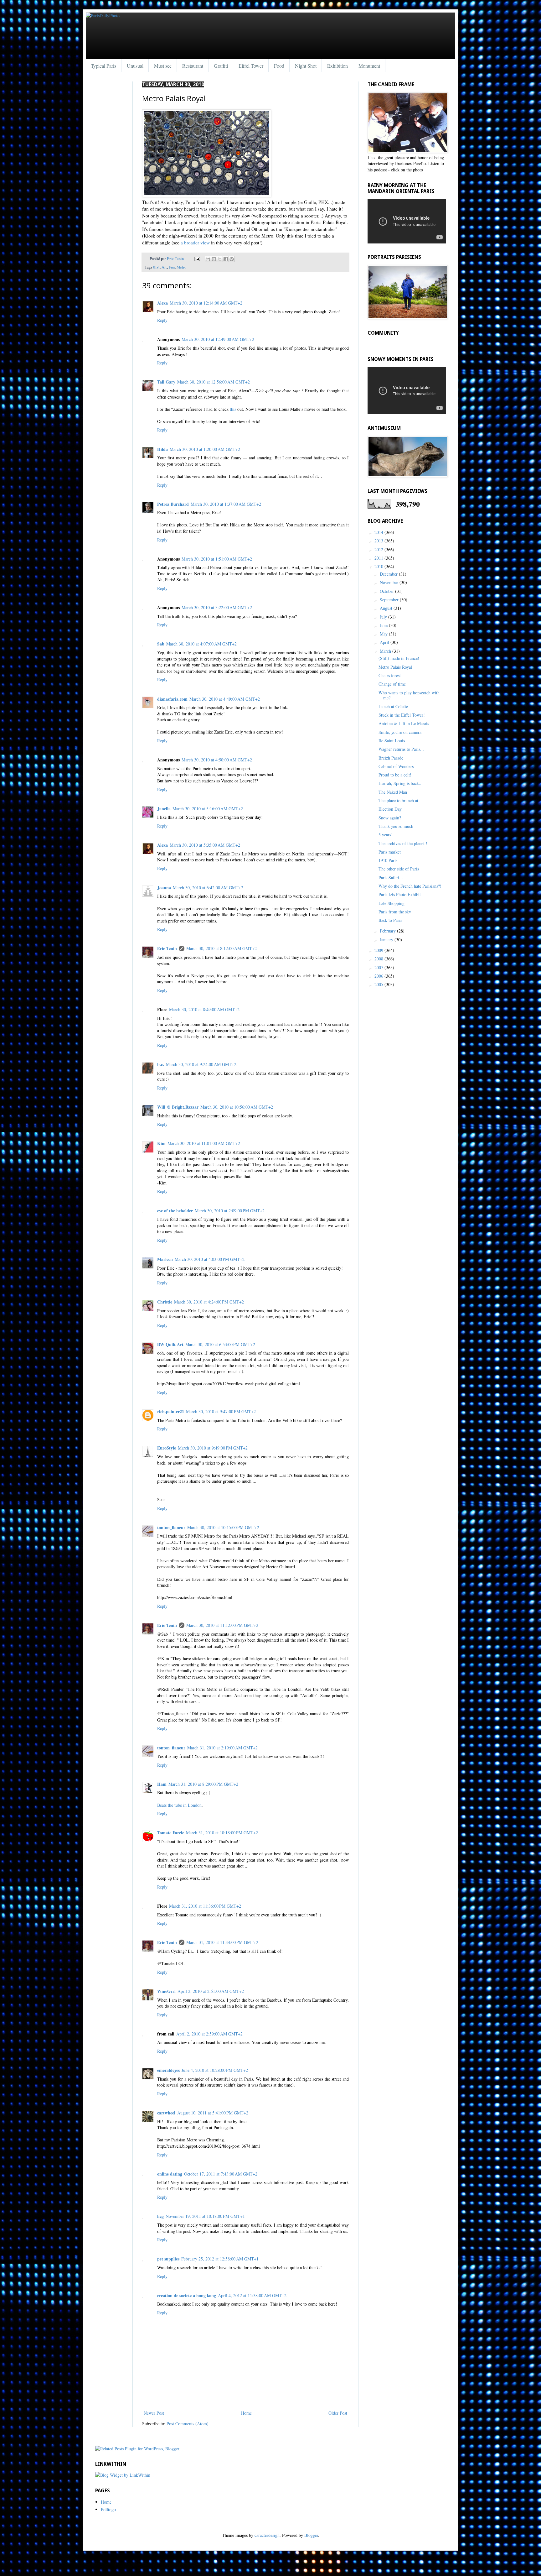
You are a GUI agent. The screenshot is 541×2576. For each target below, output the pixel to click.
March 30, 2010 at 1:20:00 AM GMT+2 (205, 449)
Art (164, 267)
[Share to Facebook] (226, 259)
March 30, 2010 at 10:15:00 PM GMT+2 (223, 1527)
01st (156, 267)
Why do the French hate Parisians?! (410, 886)
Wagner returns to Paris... (401, 749)
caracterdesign (267, 2535)
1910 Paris (388, 860)
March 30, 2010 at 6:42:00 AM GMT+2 (208, 888)
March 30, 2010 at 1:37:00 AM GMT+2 (226, 504)
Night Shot (306, 66)
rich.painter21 (171, 1411)
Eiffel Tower (251, 66)
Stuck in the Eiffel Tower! (402, 715)
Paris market (390, 852)
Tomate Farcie (171, 1833)
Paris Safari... (391, 878)
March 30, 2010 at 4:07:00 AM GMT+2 (201, 644)
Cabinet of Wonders (396, 766)
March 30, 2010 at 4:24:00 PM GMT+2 (209, 1302)
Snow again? (390, 818)
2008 (379, 959)
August (387, 608)
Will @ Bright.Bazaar (178, 1107)
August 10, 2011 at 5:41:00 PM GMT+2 (213, 2113)
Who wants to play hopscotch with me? (409, 695)
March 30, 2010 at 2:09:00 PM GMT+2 (230, 1211)
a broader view (195, 243)
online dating (170, 2174)
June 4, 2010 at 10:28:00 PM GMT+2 (215, 2070)
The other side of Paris (399, 869)
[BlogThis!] (214, 259)
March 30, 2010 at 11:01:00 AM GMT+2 (204, 1143)
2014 (379, 532)
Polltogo (108, 2509)
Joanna (164, 888)
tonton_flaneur (171, 1527)
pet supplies (168, 2259)
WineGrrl (166, 1991)
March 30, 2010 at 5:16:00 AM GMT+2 (208, 809)
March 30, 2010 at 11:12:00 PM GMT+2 (222, 1625)
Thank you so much (396, 826)
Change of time (392, 684)
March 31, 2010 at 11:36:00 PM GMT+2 (205, 1906)
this (233, 409)
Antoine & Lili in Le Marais (404, 723)
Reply (162, 320)
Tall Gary (166, 382)
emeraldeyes (168, 2070)
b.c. (161, 1064)
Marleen (165, 1259)
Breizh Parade (391, 758)
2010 (379, 566)
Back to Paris (390, 920)
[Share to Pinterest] (232, 259)
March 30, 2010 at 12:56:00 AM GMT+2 (214, 382)
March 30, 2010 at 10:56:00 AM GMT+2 (237, 1107)
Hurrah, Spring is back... (401, 783)
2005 (379, 984)
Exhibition (337, 66)
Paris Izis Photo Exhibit (400, 894)
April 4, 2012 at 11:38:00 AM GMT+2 (252, 2295)
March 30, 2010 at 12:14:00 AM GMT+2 (206, 303)
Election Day (390, 809)
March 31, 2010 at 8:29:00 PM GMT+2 (203, 1784)
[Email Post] (197, 259)
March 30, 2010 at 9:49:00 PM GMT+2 (213, 1448)
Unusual (135, 66)
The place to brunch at (398, 800)
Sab (161, 644)
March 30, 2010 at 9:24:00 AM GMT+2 (201, 1064)
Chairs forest (390, 675)
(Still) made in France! (399, 658)
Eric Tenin (176, 259)
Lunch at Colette (393, 706)
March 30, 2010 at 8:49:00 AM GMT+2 (204, 1009)
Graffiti (221, 66)
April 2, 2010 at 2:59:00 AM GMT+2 (209, 2034)
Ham (162, 1784)
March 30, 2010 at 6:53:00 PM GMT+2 (220, 1344)
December (389, 574)
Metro (181, 267)
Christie (165, 1302)
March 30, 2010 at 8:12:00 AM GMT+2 (222, 948)
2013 (379, 541)
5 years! (386, 835)
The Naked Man (393, 792)
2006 (379, 976)
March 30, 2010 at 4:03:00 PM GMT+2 (210, 1259)
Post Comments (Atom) (188, 2424)
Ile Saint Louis (392, 741)
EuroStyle (167, 1448)
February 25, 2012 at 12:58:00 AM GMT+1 (220, 2259)
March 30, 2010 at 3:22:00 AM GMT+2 (217, 607)
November (390, 582)
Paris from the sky (395, 912)
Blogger (311, 2535)
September (390, 600)
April (385, 642)
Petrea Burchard (173, 504)
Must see (163, 66)
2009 (379, 950)
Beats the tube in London (179, 1805)
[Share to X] (220, 259)
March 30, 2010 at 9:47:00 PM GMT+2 (221, 1411)
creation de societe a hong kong (187, 2295)
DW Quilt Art (170, 1344)
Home (246, 2413)
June (384, 625)
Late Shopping (392, 903)
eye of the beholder (175, 1211)
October (387, 591)
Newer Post (154, 2413)
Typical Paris (103, 66)
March (386, 651)
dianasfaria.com (172, 699)
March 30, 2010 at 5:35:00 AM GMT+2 (205, 845)
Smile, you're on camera (400, 732)
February (388, 931)
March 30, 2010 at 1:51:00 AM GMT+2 (217, 559)
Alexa (162, 303)
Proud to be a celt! (395, 775)
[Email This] (208, 259)
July (384, 617)
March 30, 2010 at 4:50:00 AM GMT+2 (217, 760)
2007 (379, 967)
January (387, 940)
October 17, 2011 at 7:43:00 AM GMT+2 (221, 2174)
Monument (369, 66)
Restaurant (193, 66)
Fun (172, 267)
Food (279, 66)
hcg (160, 2216)
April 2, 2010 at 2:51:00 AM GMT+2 (211, 1991)
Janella (164, 809)
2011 (379, 558)
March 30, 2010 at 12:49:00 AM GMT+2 (218, 339)
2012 (379, 549)
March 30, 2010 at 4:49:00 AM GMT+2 (225, 699)
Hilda (162, 449)
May (384, 634)
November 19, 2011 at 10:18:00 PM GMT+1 (205, 2216)
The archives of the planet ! (403, 843)
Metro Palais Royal (395, 667)
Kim (161, 1143)
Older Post (338, 2413)
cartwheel (166, 2113)
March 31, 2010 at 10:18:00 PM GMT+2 (222, 1833)
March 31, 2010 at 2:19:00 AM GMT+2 (222, 1748)
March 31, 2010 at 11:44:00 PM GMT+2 (222, 1942)
